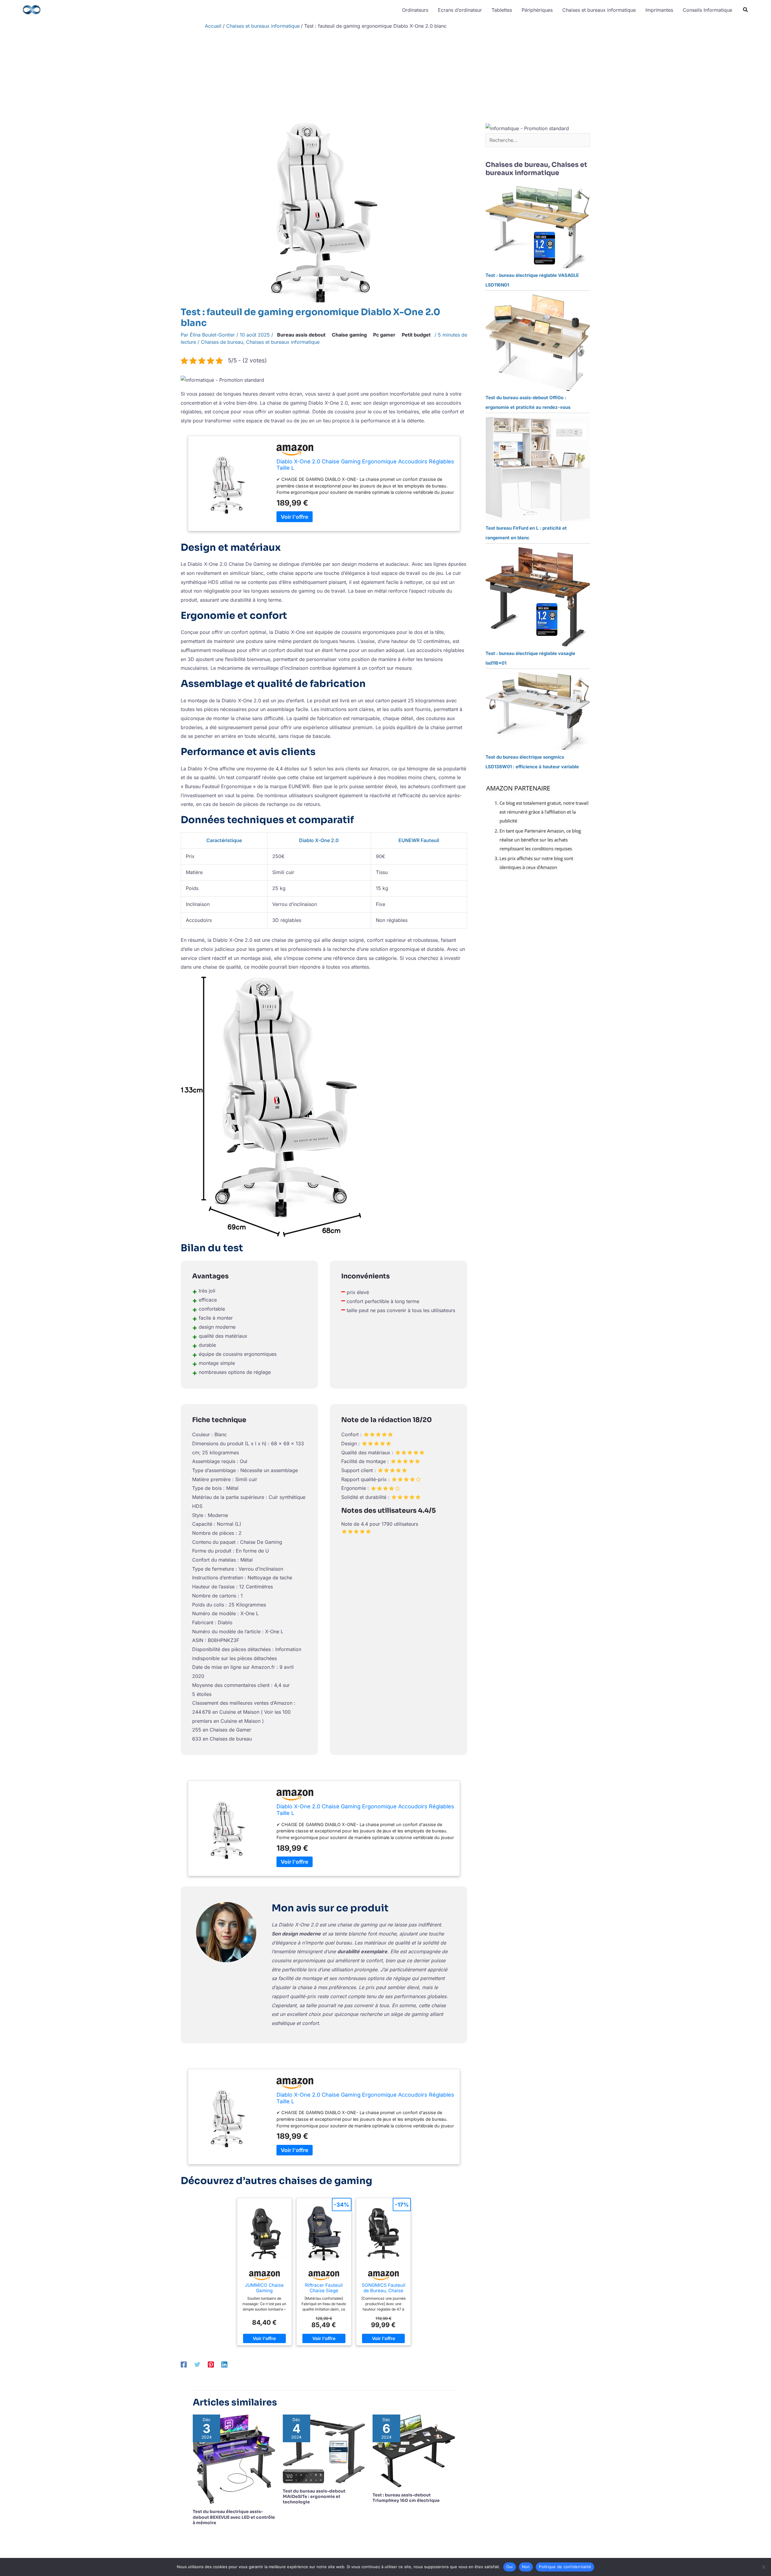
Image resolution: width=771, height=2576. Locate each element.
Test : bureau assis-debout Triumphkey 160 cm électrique (406, 2498)
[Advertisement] (385, 78)
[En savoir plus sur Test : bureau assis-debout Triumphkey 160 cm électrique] (414, 2451)
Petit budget (416, 335)
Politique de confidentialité (565, 2567)
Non (526, 2567)
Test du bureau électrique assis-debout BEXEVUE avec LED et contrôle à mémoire (234, 2517)
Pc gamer (384, 335)
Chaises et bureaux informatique (283, 342)
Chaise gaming (349, 335)
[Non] (763, 2567)
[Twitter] (197, 2364)
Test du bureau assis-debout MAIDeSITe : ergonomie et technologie (314, 2496)
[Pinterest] (211, 2364)
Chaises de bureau (222, 342)
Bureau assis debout (301, 335)
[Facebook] (184, 2364)
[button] (746, 10)
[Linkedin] (224, 2364)
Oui (510, 2567)
